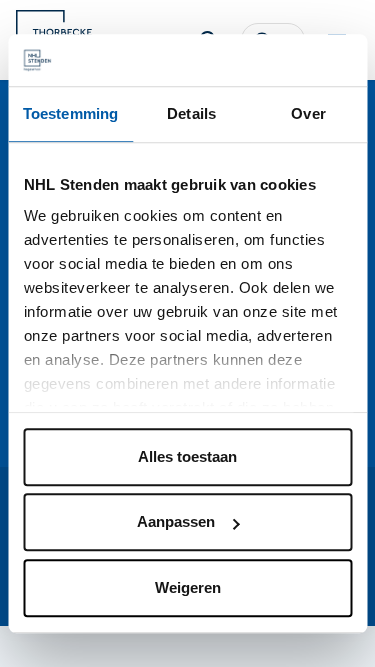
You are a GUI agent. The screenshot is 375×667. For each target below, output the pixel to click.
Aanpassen (176, 522)
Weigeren (188, 587)
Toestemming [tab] (70, 113)
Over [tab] (308, 113)
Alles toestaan (187, 456)
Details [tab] (191, 113)
